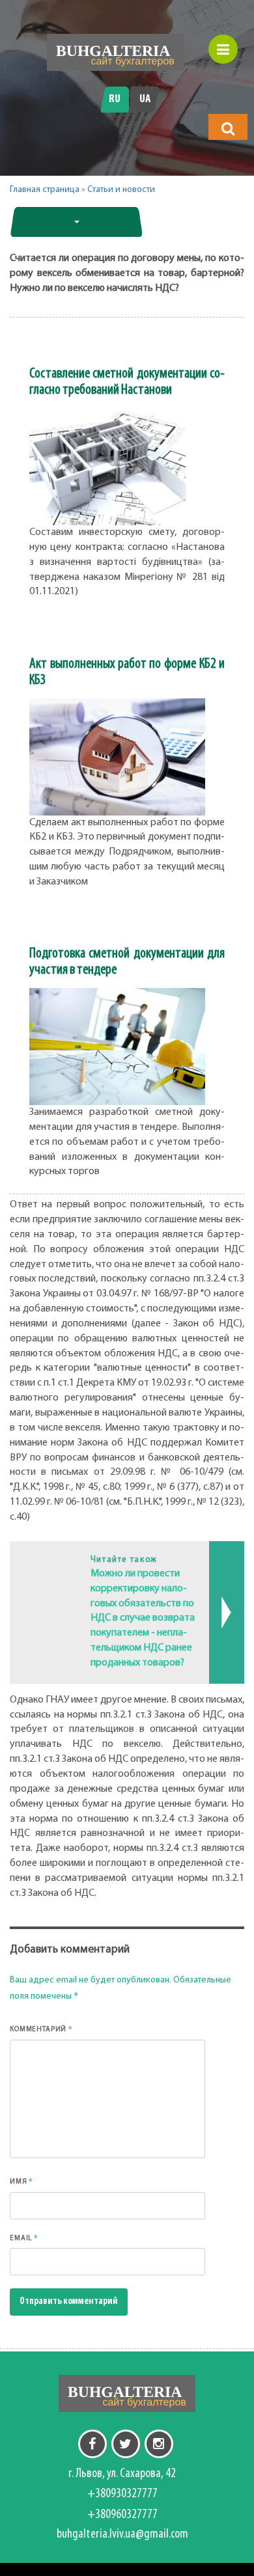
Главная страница (45, 190)
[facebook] (92, 2444)
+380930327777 (122, 2494)
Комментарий (41, 2029)
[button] (228, 128)
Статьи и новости (121, 190)
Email (24, 2238)
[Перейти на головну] (115, 52)
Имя (21, 2181)
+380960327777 (122, 2515)
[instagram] (159, 2444)
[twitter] (126, 2444)
